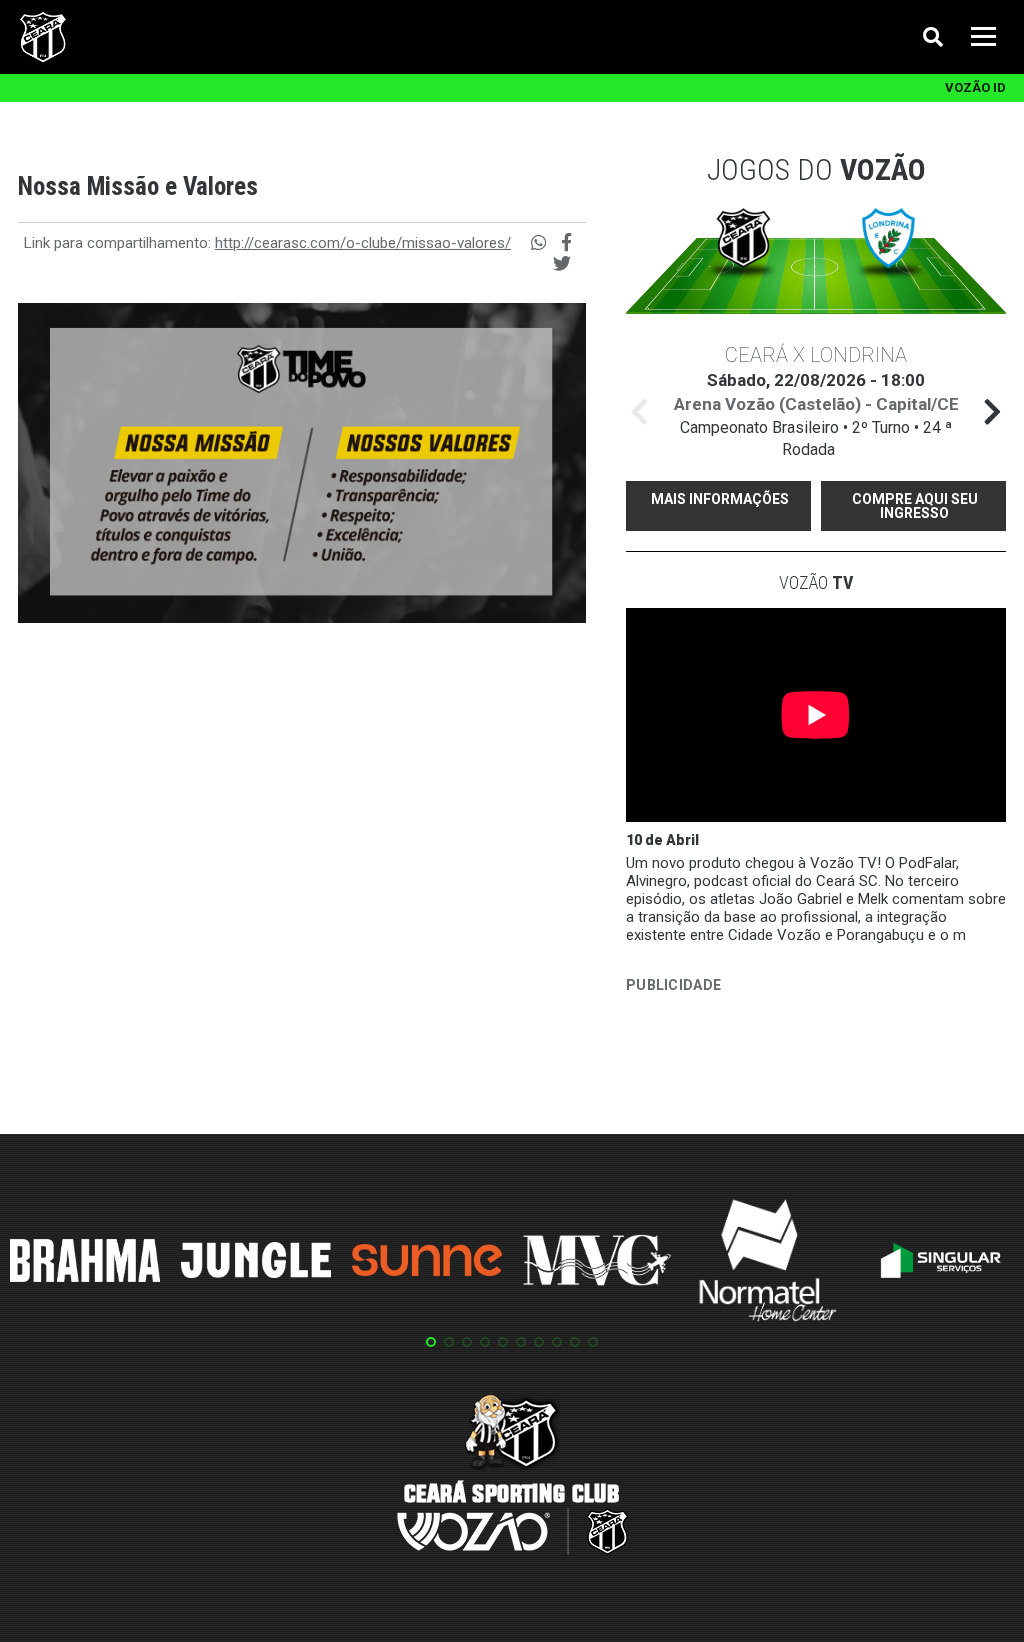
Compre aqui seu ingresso (915, 506)
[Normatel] (768, 1264)
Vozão (816, 582)
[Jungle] (256, 1263)
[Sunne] (427, 1263)
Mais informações (720, 499)
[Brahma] (85, 1264)
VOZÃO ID (975, 87)
